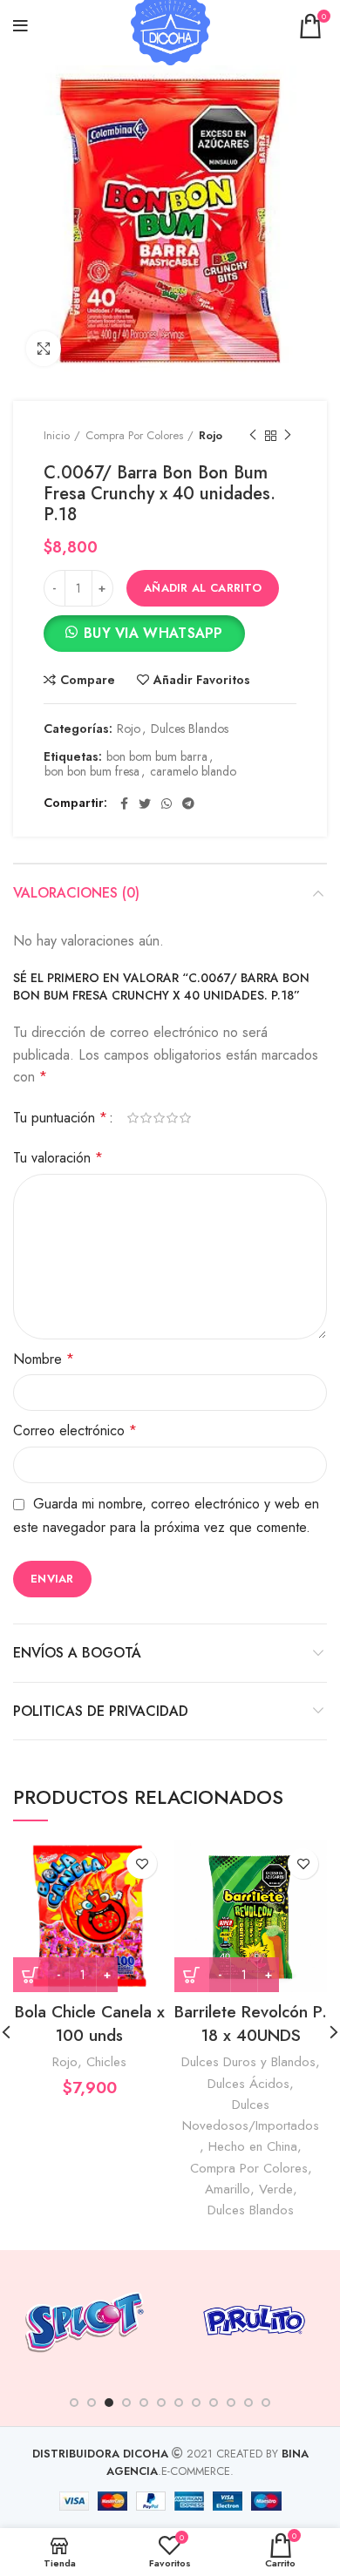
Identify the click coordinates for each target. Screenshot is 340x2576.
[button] (144, 637)
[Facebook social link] (124, 803)
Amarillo (228, 2189)
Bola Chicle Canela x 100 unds (90, 2024)
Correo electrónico (75, 1430)
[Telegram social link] (188, 803)
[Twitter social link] (145, 803)
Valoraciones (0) (76, 893)
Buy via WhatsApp (153, 633)
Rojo (211, 435)
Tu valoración (58, 1158)
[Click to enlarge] (44, 349)
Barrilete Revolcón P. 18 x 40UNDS (251, 2024)
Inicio (57, 435)
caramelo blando (193, 772)
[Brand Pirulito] (254, 2320)
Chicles (106, 2062)
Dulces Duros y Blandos (248, 2062)
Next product (288, 436)
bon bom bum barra (157, 757)
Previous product (253, 436)
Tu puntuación (60, 1118)
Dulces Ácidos (248, 2084)
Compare (88, 680)
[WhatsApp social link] (167, 803)
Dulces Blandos (190, 729)
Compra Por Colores (134, 435)
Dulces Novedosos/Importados (251, 2115)
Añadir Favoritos (202, 680)
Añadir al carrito (203, 588)
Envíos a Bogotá (77, 1653)
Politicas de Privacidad (101, 1711)
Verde (276, 2189)
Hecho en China (253, 2146)
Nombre (44, 1359)
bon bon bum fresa (92, 772)
